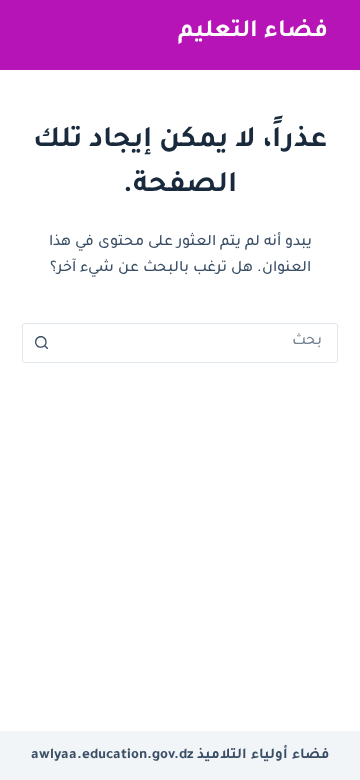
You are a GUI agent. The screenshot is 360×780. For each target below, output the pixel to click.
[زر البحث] (42, 343)
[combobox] (199, 343)
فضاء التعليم (253, 32)
